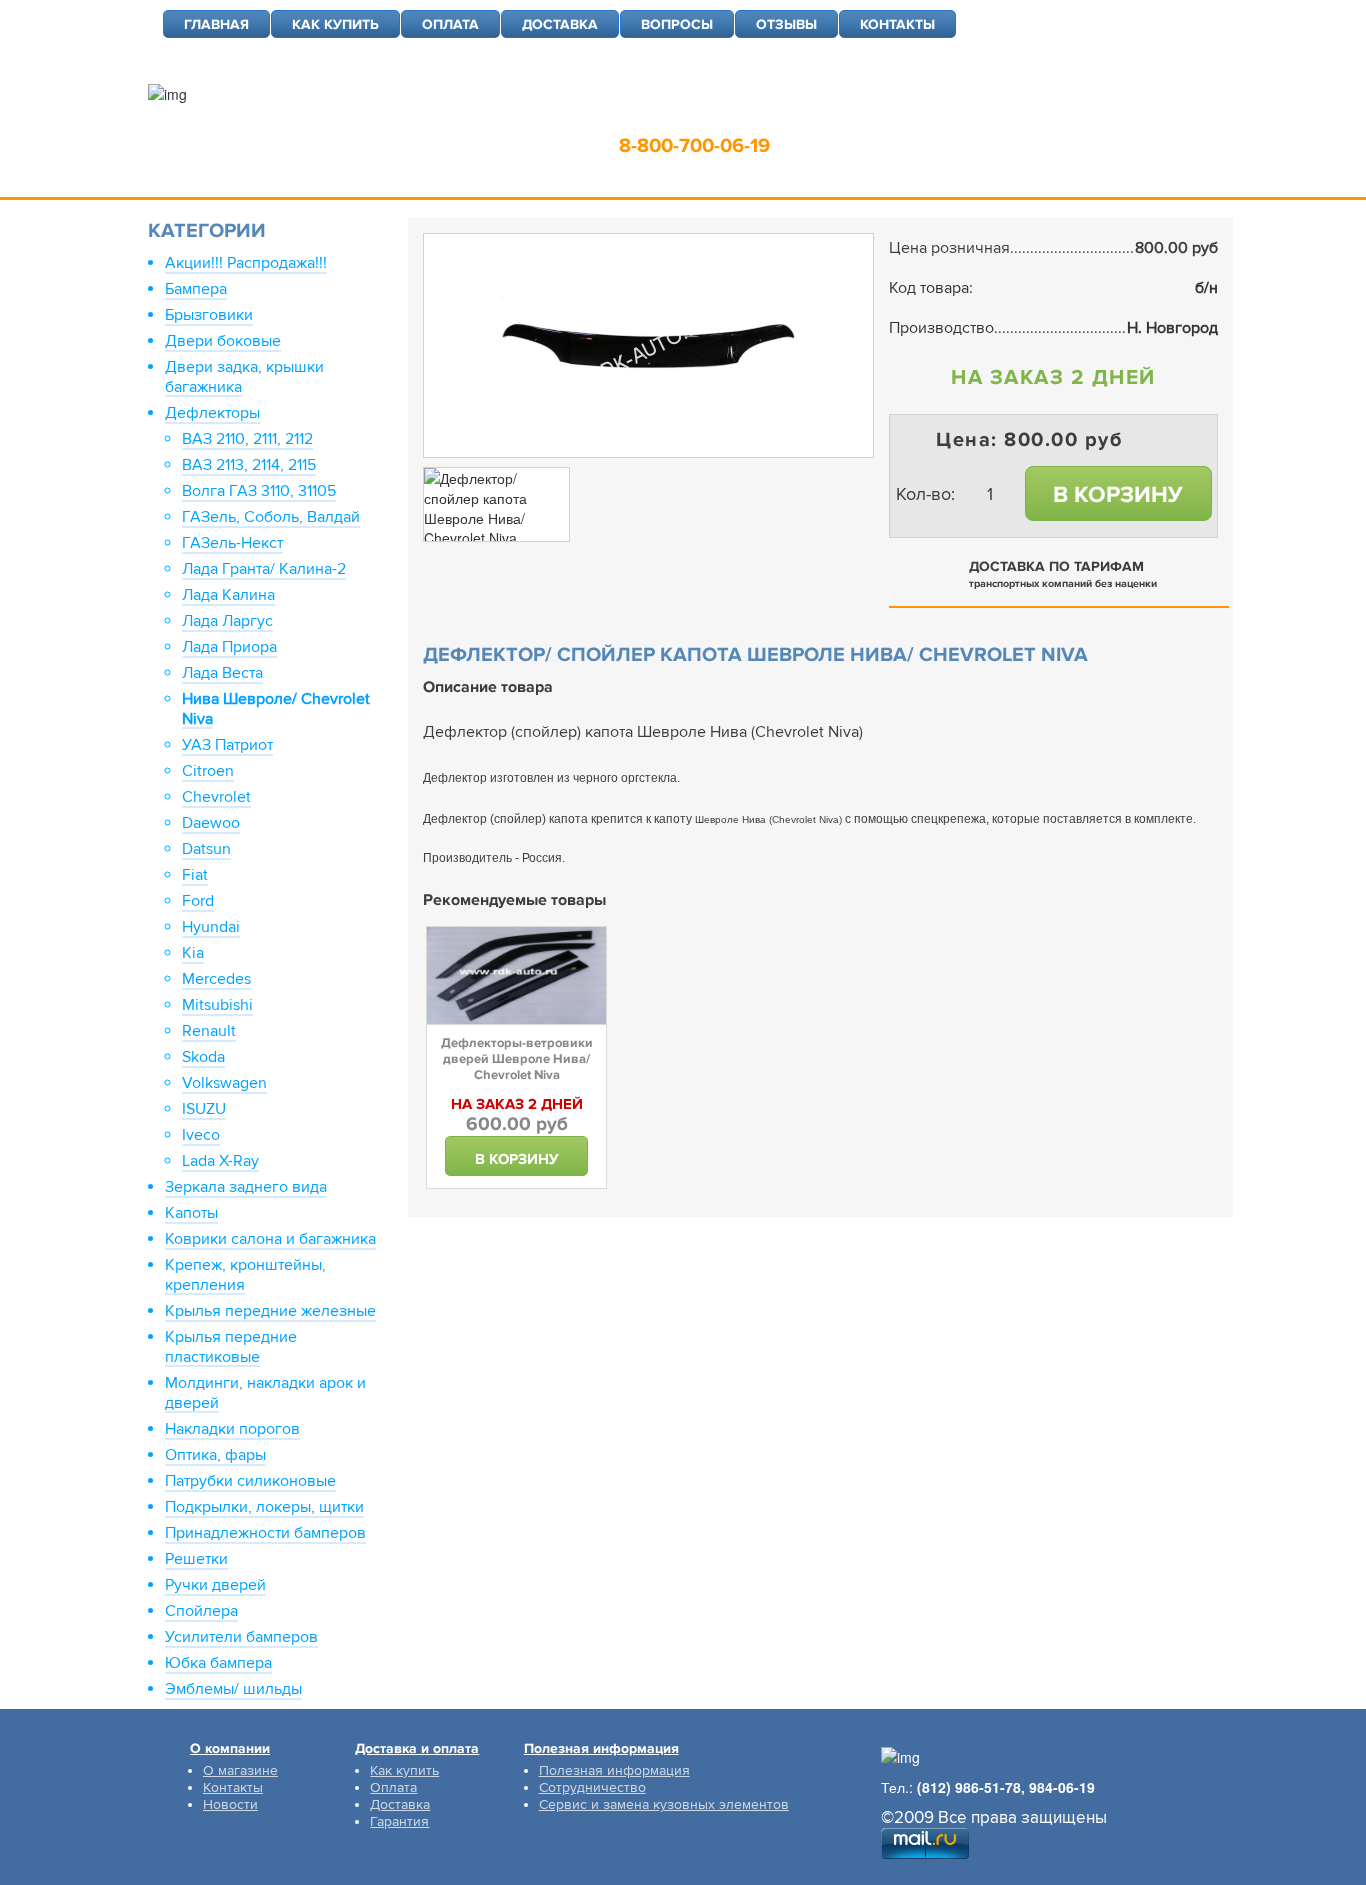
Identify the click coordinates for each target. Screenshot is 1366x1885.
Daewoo (211, 823)
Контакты (233, 1787)
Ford (198, 901)
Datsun (206, 849)
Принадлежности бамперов (265, 1533)
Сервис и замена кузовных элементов (664, 1804)
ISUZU (204, 1109)
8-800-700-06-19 (694, 146)
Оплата (393, 1787)
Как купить (404, 1770)
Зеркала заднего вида (246, 1187)
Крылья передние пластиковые (231, 1347)
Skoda (203, 1057)
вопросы (677, 24)
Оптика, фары (215, 1455)
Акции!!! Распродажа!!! (246, 263)
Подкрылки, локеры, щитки (264, 1507)
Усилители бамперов (241, 1637)
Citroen (208, 771)
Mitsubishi (217, 1005)
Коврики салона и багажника (270, 1239)
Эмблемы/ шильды (233, 1689)
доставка (560, 24)
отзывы (786, 24)
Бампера (196, 289)
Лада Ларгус (227, 621)
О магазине (240, 1770)
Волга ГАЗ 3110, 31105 (259, 491)
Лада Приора (229, 647)
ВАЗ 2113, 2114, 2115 (249, 465)
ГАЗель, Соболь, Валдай (271, 517)
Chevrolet (216, 797)
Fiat (195, 875)
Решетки (196, 1559)
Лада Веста (222, 673)
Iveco (201, 1135)
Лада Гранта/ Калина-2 (264, 569)
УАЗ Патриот (227, 745)
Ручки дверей (215, 1585)
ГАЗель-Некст (232, 543)
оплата (450, 24)
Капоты (191, 1213)
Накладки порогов (232, 1429)
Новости (230, 1804)
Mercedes (216, 979)
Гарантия (399, 1821)
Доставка (400, 1804)
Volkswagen (224, 1083)
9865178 (739, 115)
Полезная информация (614, 1770)
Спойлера (201, 1611)
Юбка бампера (218, 1663)
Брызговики (209, 315)
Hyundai (211, 927)
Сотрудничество (592, 1787)
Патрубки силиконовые (250, 1481)
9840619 (842, 115)
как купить (335, 24)
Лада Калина (228, 595)
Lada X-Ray (220, 1161)
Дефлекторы (212, 413)
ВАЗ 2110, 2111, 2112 (247, 439)
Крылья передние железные (270, 1311)
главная (216, 24)
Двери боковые (223, 341)
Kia (193, 953)
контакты (897, 24)
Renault (209, 1031)
